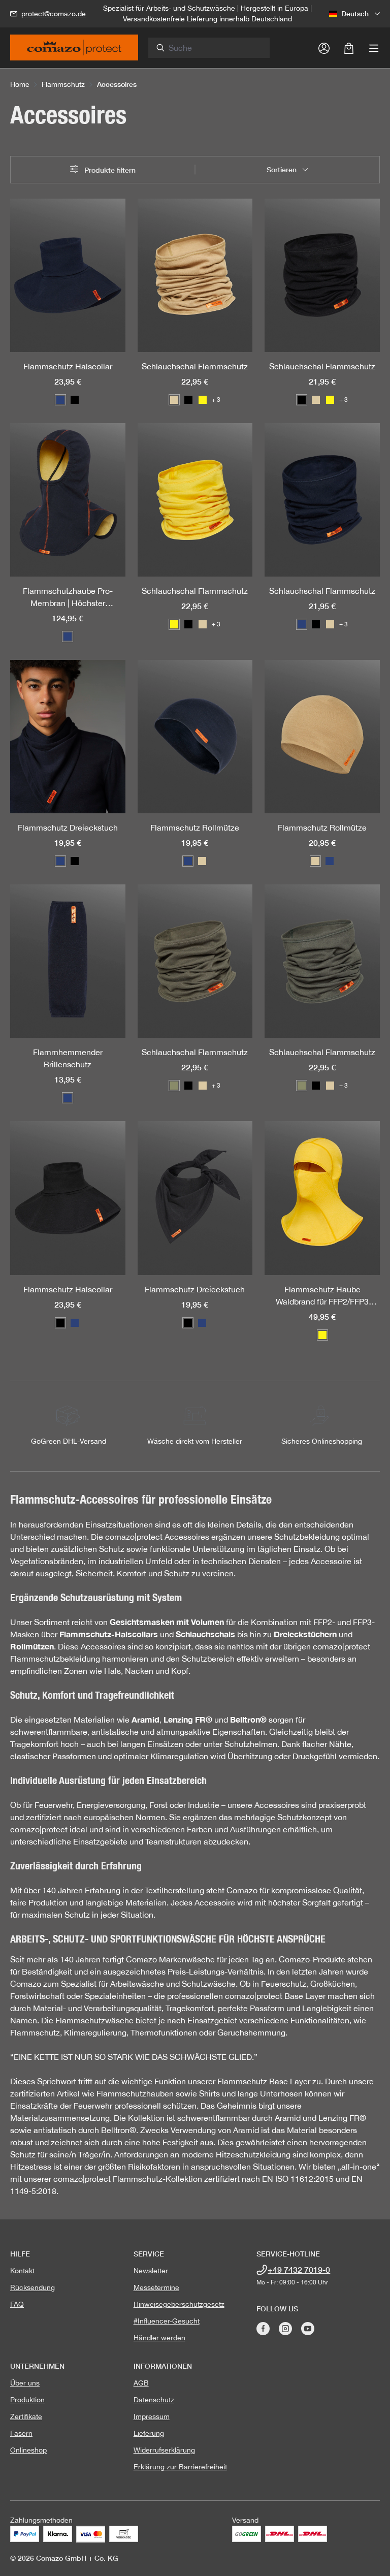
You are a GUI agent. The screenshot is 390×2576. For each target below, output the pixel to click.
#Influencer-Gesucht (167, 2321)
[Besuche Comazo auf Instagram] (285, 2329)
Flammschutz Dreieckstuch (68, 828)
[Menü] (374, 48)
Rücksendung (32, 2287)
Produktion (27, 2400)
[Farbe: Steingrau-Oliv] (174, 1086)
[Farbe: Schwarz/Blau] (68, 1098)
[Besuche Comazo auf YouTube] (308, 2329)
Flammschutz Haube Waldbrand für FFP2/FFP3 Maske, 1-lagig (322, 1296)
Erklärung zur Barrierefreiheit (180, 2467)
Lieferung (149, 2433)
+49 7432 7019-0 (299, 2269)
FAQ (17, 2304)
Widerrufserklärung (164, 2450)
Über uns (25, 2383)
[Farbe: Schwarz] (75, 400)
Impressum (152, 2416)
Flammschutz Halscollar (68, 366)
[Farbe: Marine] (60, 400)
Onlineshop (28, 2450)
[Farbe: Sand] (174, 400)
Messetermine (156, 2287)
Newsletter (151, 2271)
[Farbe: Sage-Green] (302, 1086)
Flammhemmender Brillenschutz (68, 1058)
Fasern (21, 2433)
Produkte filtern (109, 170)
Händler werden (159, 2338)
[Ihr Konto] (324, 48)
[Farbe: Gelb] (203, 400)
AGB (141, 2383)
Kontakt (22, 2271)
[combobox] (215, 48)
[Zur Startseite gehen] (74, 51)
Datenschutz (154, 2400)
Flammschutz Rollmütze (195, 828)
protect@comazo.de (54, 14)
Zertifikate (26, 2416)
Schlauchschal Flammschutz (195, 366)
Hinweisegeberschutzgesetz (179, 2304)
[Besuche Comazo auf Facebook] (263, 2329)
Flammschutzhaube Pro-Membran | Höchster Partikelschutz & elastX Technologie (68, 598)
